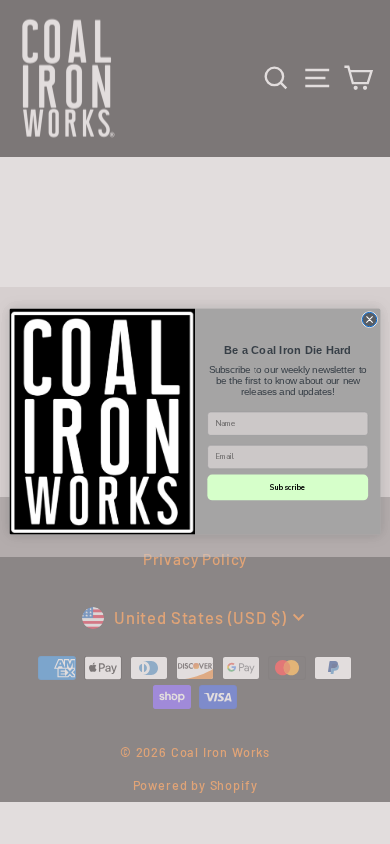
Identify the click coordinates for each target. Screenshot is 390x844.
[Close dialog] (369, 320)
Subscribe (287, 488)
